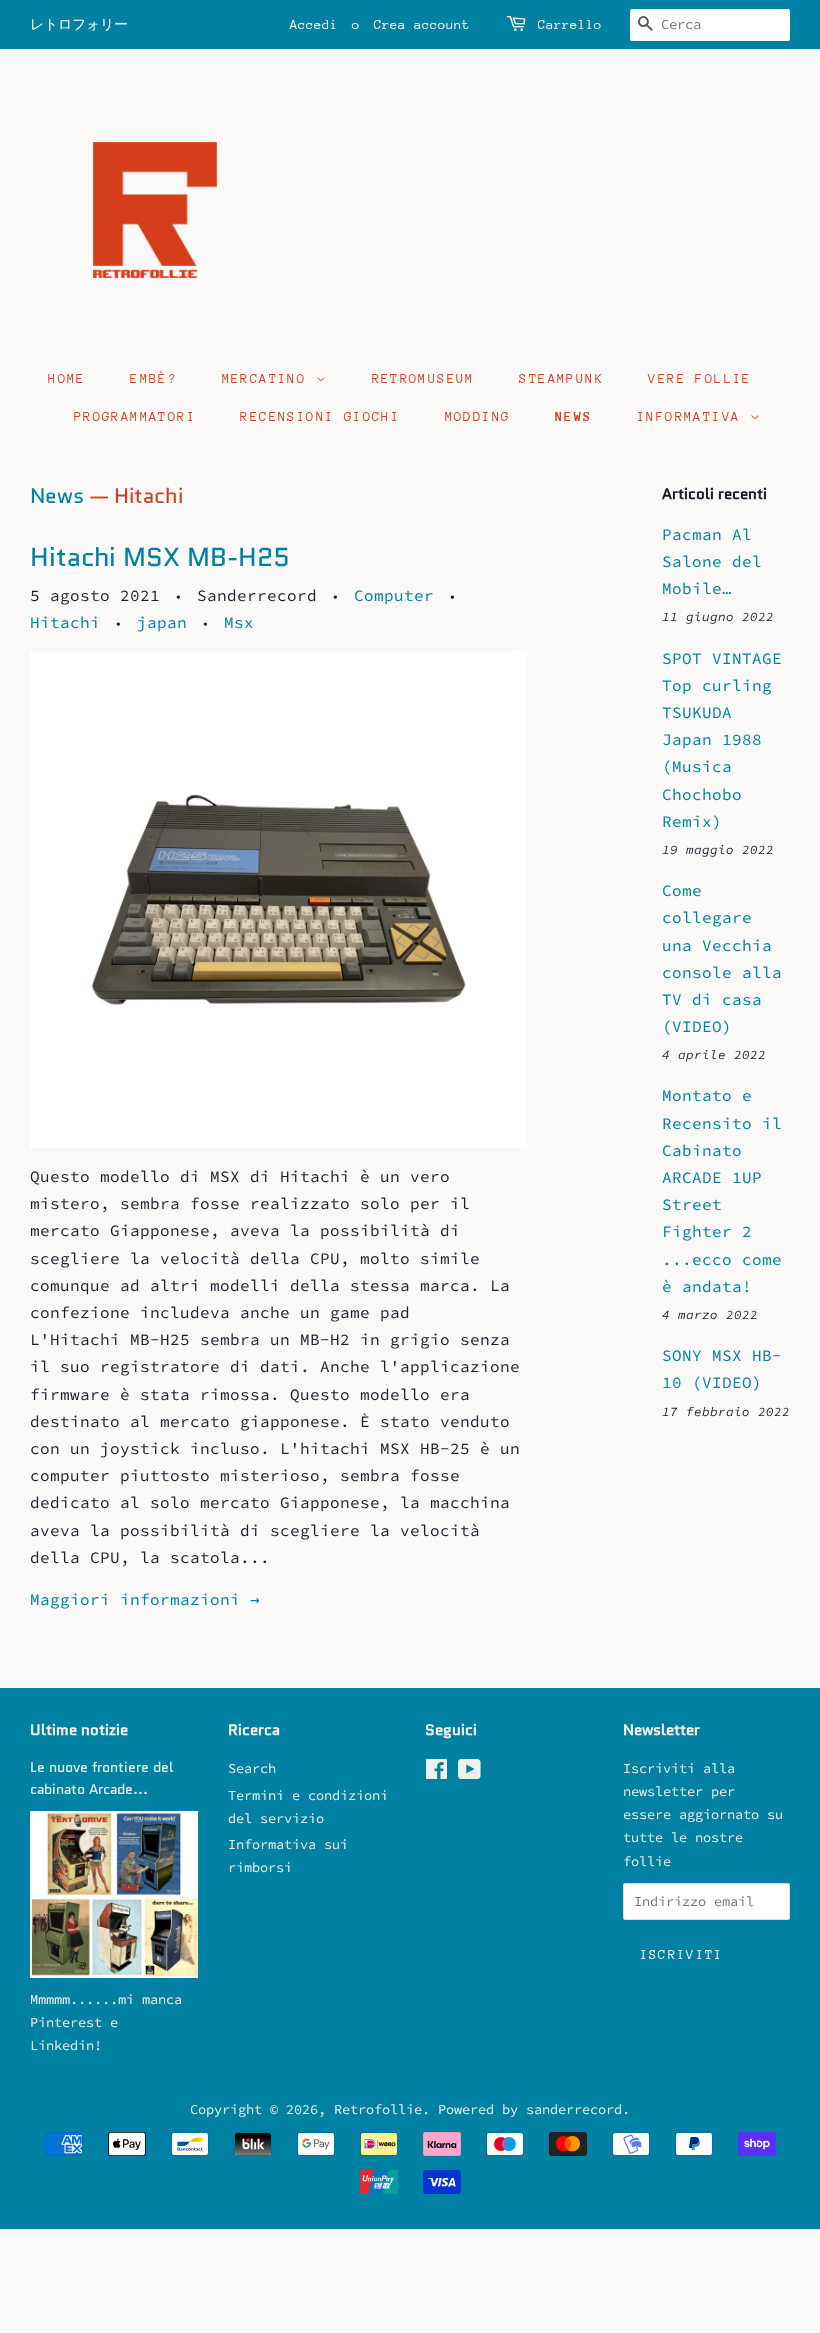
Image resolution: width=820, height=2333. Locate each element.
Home (67, 378)
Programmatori (135, 416)
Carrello (570, 24)
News (574, 416)
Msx (239, 622)
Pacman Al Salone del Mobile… (712, 561)
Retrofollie (378, 2109)
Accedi (314, 24)
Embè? (153, 378)
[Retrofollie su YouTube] (469, 1773)
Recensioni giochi (320, 416)
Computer (394, 595)
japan (162, 622)
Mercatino (269, 378)
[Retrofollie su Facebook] (436, 1773)
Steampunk (561, 378)
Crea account (422, 24)
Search (252, 1768)
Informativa (693, 416)
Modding (478, 416)
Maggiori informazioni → (145, 1599)
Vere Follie (699, 378)
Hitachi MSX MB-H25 (160, 557)
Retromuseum (423, 378)
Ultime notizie (79, 1730)
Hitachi (65, 622)
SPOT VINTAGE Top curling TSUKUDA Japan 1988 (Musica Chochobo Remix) (722, 739)
